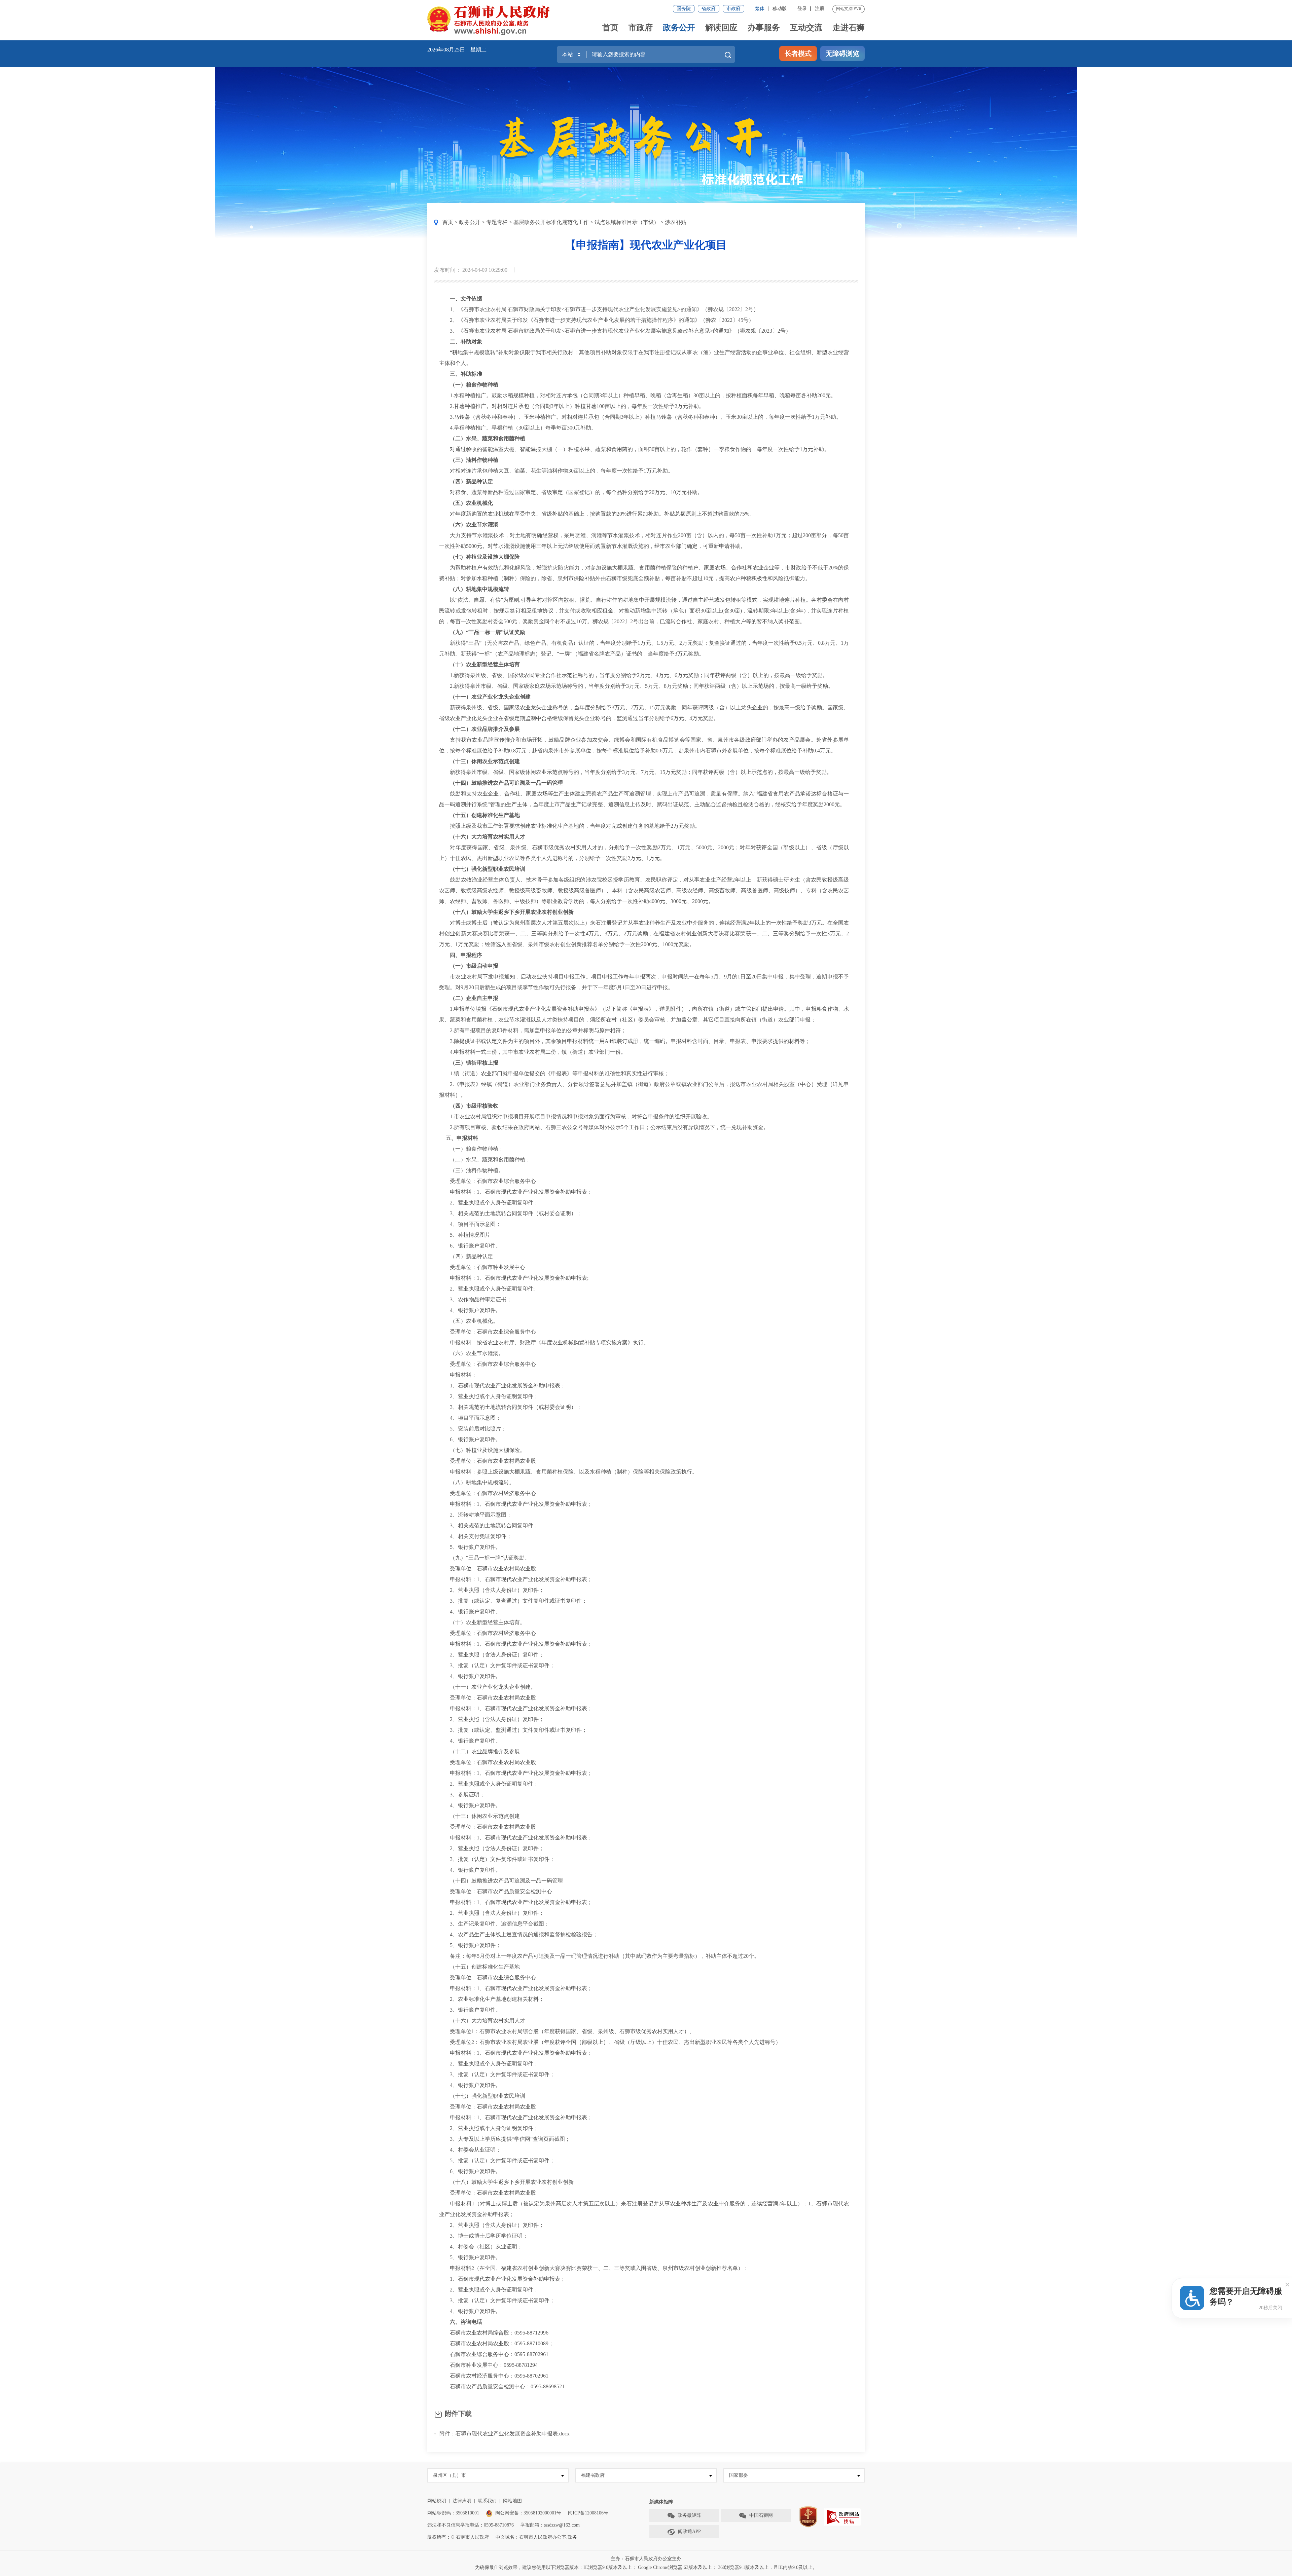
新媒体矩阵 (661, 2502)
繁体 (760, 9)
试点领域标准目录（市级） (627, 222)
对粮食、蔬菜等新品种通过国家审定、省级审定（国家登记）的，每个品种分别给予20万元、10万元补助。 (571, 492)
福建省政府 (593, 2475)
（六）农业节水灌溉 (474, 525)
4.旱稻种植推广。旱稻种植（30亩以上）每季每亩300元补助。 (518, 428)
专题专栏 (497, 222)
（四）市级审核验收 (474, 1106)
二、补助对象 (466, 342)
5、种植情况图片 (465, 1235)
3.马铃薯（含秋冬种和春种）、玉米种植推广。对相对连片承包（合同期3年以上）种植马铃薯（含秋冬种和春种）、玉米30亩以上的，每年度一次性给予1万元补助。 (640, 417)
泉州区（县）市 (450, 2475)
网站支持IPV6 (849, 9)
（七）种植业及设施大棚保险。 (482, 1450)
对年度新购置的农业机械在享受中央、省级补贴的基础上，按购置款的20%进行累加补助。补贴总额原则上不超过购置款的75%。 (597, 514)
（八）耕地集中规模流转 (479, 589)
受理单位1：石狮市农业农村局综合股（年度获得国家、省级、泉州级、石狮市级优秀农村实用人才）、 (567, 2031)
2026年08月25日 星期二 (457, 50)
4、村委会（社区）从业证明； (481, 2247)
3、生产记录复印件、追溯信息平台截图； (494, 1924)
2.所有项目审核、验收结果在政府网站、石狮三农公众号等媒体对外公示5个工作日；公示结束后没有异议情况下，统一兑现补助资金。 (604, 1127)
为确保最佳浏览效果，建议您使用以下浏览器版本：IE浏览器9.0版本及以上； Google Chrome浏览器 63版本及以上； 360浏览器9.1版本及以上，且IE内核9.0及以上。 (646, 2567)
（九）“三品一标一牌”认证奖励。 (485, 1558)
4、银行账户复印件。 (470, 1310)
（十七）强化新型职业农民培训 (488, 869)
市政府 (733, 9)
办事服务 (764, 28)
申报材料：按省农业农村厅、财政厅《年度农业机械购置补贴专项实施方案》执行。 (544, 1342)
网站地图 (512, 2501)
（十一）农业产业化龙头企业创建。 (488, 1687)
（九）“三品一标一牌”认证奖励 (488, 632)
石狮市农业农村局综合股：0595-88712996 (494, 2333)
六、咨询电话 (463, 2322)
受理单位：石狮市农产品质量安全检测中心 (496, 1891)
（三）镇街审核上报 (474, 1063)
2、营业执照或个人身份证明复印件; (487, 1289)
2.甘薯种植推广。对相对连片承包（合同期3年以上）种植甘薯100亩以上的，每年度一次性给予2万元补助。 (572, 406)
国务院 (684, 9)
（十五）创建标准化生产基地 (485, 815)
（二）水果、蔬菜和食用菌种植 (488, 438)
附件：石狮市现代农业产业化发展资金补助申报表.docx (505, 2434)
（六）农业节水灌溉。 (471, 1353)
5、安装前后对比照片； (473, 1429)
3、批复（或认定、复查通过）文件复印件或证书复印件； (513, 1601)
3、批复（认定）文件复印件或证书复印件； (497, 1665)
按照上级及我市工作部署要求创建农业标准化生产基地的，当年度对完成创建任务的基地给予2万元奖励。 (570, 826)
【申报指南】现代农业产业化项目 (646, 245)
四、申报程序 (463, 955)
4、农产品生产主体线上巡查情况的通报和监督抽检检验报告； (518, 1934)
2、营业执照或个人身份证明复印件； (489, 1203)
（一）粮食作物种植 (474, 385)
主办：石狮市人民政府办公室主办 (646, 2559)
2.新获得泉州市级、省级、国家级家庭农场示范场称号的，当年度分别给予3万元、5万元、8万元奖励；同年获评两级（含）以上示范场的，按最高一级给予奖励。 (636, 686)
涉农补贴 (676, 222)
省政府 (709, 9)
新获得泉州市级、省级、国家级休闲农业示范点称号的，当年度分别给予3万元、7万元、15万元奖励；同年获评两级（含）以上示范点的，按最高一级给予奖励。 (636, 772)
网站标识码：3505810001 (453, 2513)
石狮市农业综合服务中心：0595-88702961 (494, 2354)
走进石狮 (849, 28)
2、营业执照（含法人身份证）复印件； (492, 1590)
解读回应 (721, 28)
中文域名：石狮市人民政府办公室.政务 (536, 2537)
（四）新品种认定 (471, 481)
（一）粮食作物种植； (471, 1149)
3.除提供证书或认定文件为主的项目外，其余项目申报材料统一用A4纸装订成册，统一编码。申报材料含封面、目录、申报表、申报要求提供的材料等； (625, 1041)
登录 (802, 9)
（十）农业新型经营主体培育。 (482, 1622)
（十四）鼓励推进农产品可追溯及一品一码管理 (506, 783)
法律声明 (462, 2501)
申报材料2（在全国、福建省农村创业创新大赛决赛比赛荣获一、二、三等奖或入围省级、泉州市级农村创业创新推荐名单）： (594, 2268)
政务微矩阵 (689, 2515)
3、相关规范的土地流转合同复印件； (489, 1525)
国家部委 (739, 2475)
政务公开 (679, 28)
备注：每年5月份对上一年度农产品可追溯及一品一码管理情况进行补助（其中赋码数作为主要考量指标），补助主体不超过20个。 (599, 1956)
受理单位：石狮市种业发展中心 (482, 1267)
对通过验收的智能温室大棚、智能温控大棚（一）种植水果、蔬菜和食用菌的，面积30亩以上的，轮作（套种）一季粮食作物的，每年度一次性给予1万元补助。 (634, 449)
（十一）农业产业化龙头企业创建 (488, 697)
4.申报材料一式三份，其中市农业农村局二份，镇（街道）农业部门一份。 (533, 1052)
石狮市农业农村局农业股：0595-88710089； (496, 2343)
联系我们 (487, 2501)
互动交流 (806, 28)
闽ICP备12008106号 (588, 2513)
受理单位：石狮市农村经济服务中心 (488, 1493)
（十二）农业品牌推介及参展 (485, 729)
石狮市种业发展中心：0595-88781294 (488, 2365)
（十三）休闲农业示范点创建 (482, 761)
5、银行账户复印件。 (470, 1547)
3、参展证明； (462, 1795)
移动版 (780, 9)
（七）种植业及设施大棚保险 (482, 557)
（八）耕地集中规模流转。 (477, 1482)
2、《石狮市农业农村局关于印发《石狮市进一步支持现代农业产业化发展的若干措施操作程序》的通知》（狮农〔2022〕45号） (597, 320)
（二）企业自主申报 (474, 998)
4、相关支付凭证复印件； (475, 1536)
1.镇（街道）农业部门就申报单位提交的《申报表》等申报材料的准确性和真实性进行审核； (554, 1073)
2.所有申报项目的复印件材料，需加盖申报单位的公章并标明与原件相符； (533, 1030)
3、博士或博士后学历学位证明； (483, 2236)
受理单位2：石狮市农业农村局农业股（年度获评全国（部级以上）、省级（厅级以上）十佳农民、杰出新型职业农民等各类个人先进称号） (610, 2042)
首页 (610, 28)
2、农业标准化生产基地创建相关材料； (492, 1999)
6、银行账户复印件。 (470, 1246)
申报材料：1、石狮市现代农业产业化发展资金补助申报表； (516, 1192)
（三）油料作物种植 (474, 460)
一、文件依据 (466, 298)
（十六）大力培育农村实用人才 (488, 837)
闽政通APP (689, 2531)
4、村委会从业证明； (470, 2150)
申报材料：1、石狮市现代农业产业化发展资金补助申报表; (514, 1278)
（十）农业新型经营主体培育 (485, 664)
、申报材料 (465, 1138)
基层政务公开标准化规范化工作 (551, 222)
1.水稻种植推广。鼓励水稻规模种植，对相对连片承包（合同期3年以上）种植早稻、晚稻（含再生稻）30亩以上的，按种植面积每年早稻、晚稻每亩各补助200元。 (638, 395)
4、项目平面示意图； (470, 1224)
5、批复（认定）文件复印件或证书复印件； (497, 2160)
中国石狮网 (761, 2515)
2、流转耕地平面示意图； (475, 1515)
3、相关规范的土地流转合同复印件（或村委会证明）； (510, 1213)
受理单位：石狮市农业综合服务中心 (488, 1181)
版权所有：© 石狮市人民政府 (458, 2537)
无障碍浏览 (842, 53)
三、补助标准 (463, 374)
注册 (820, 9)
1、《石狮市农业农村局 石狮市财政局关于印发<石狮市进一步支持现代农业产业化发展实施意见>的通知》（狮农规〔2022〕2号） (599, 309)
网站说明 (437, 2501)
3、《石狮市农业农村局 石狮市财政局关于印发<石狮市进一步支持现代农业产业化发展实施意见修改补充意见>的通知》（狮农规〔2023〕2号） (615, 331)
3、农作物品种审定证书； (475, 1299)
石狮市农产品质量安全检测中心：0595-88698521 (502, 2386)
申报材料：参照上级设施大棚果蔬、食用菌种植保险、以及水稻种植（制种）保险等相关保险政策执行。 (568, 1472)
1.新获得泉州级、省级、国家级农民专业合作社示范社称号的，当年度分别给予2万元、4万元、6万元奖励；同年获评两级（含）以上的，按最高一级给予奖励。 (634, 675)
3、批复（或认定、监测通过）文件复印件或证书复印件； (513, 1730)
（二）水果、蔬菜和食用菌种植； (485, 1160)
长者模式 (798, 53)
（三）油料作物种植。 (471, 1170)
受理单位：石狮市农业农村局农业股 (488, 1461)
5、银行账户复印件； (470, 1945)
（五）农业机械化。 (469, 1321)
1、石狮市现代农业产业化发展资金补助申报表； (502, 1386)
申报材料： (458, 1375)
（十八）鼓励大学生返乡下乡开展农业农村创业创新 (512, 912)
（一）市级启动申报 (474, 966)
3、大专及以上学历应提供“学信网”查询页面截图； (505, 2139)
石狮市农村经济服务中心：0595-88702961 (494, 2376)
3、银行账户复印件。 (470, 2010)
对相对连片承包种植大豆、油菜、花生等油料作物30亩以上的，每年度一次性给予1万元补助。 (556, 471)
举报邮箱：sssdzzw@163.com (550, 2525)
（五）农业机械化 (471, 503)
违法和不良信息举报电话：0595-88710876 (471, 2525)
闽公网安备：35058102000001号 (528, 2513)
